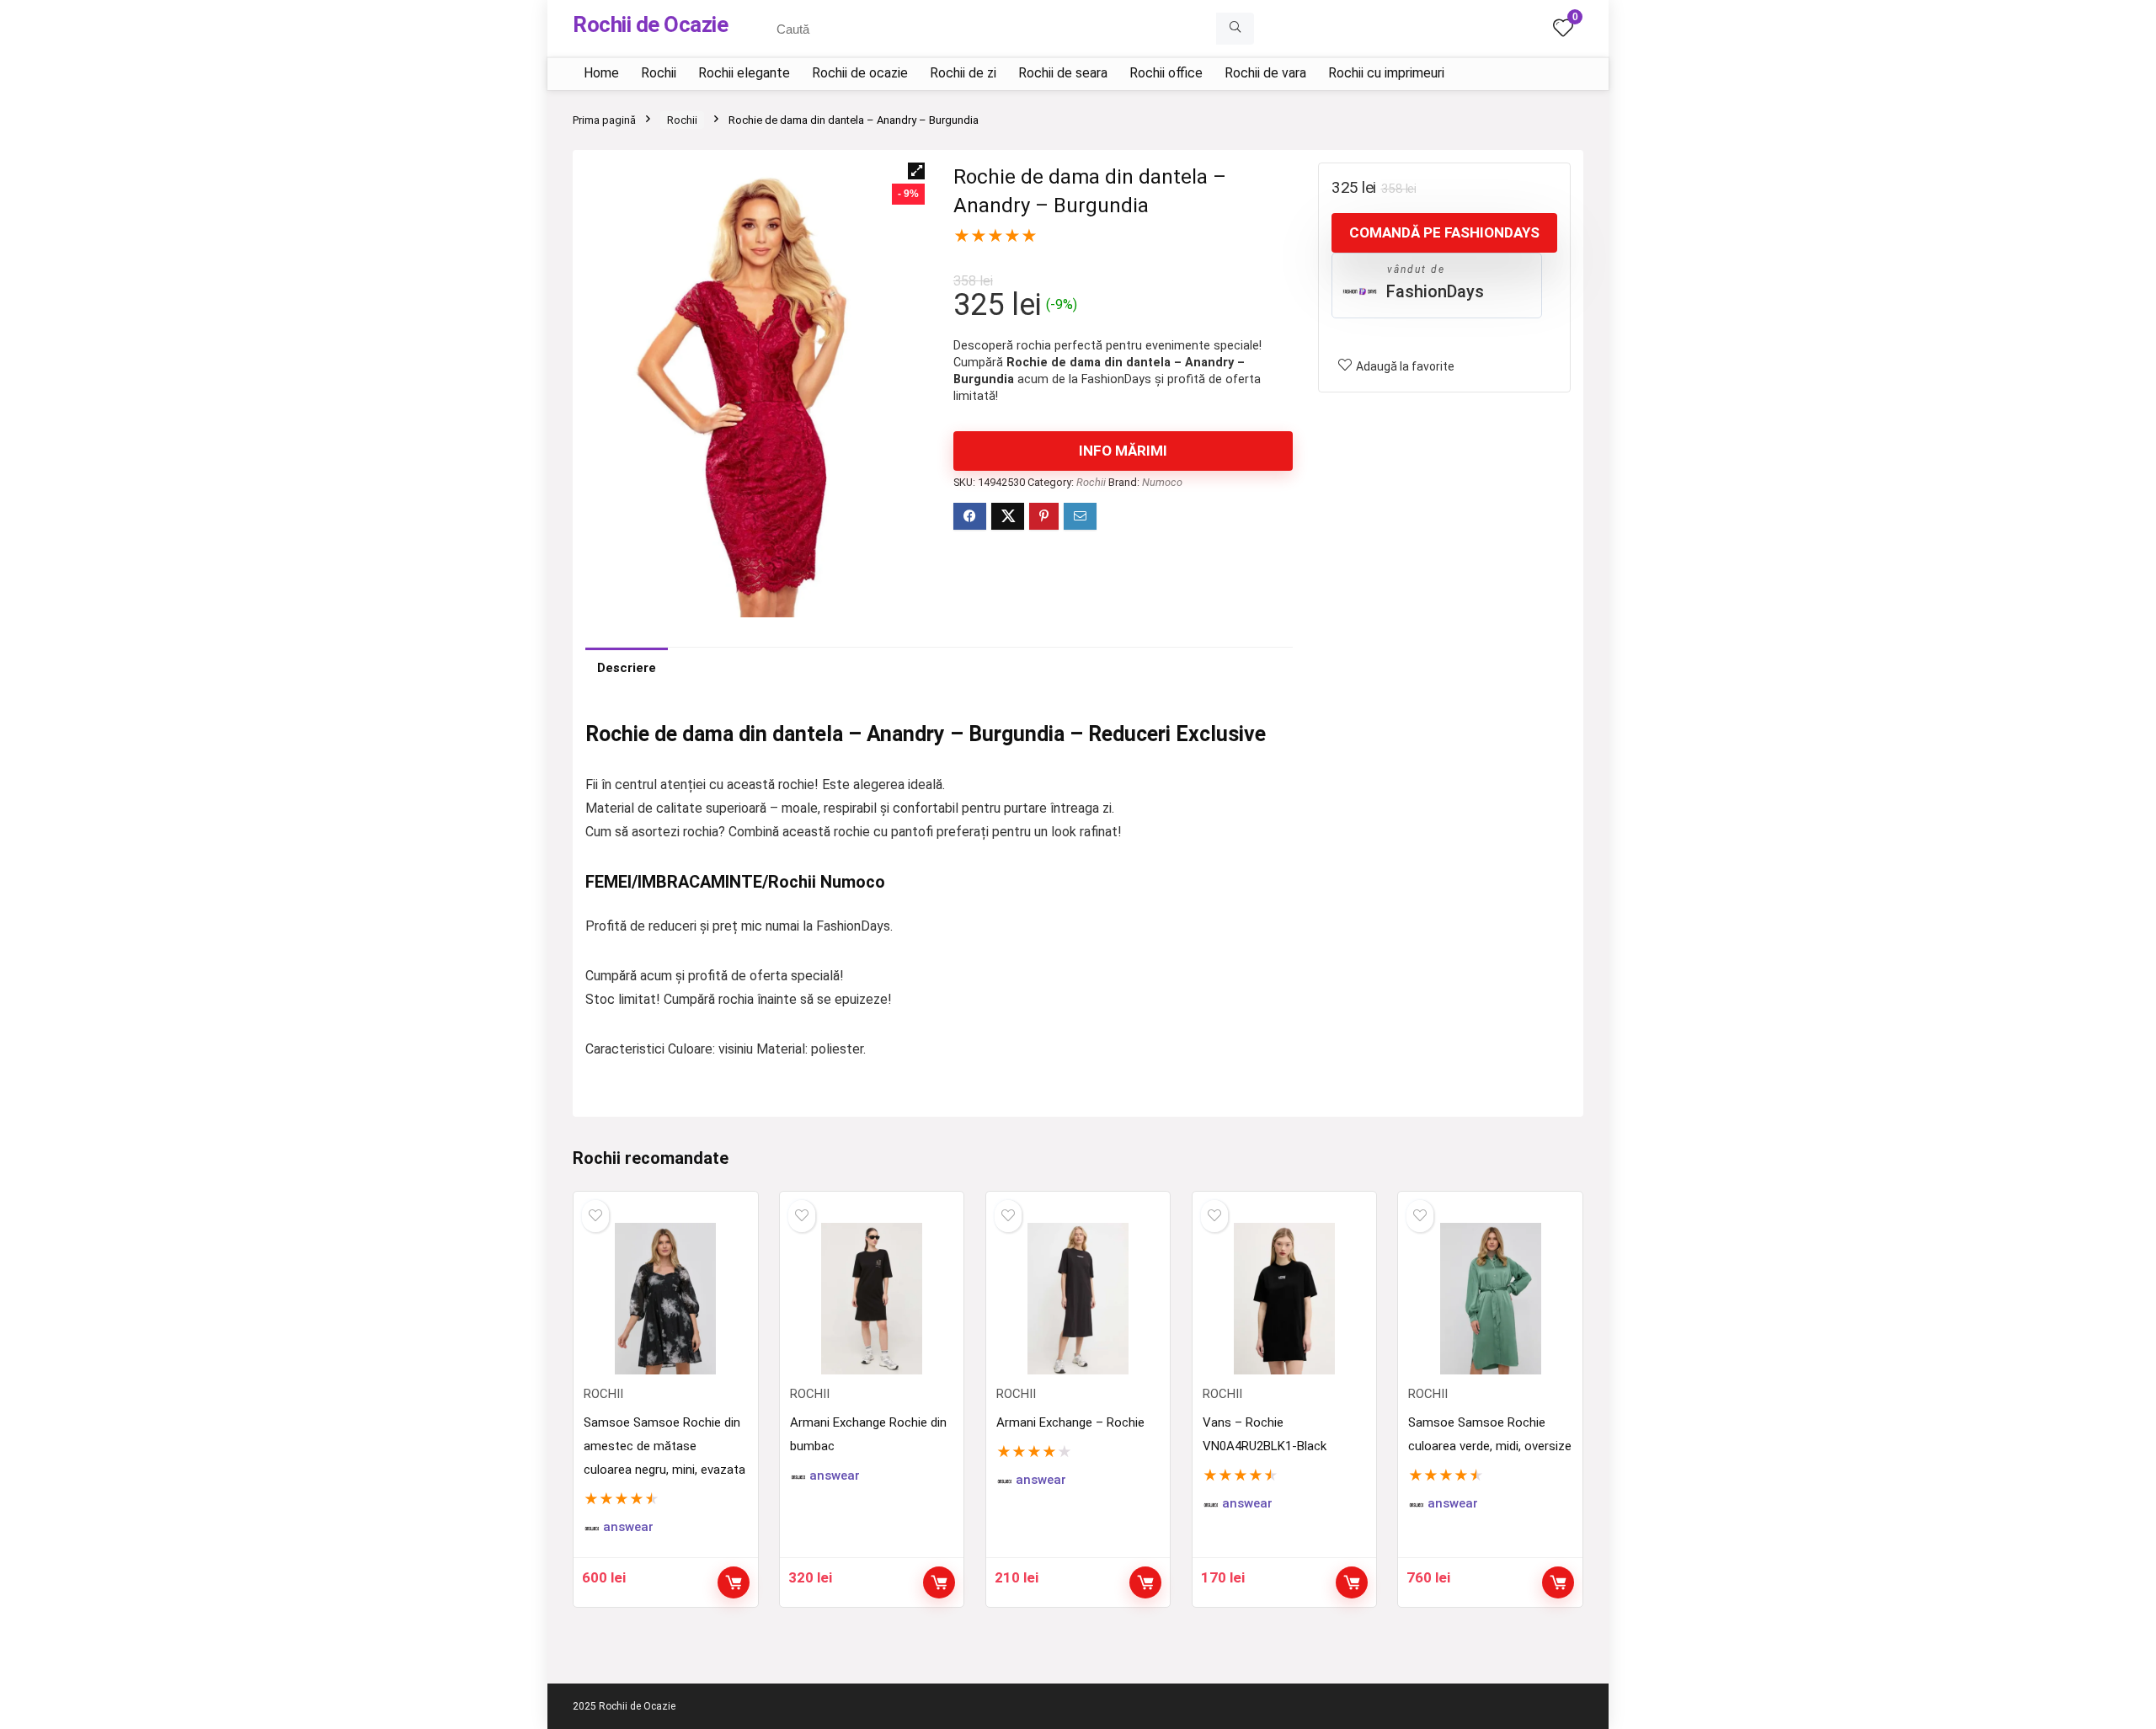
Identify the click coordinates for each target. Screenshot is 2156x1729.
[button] (916, 171)
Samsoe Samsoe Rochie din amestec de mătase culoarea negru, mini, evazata (664, 1446)
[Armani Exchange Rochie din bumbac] (872, 1299)
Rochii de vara (1265, 73)
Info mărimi (1123, 451)
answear (628, 1527)
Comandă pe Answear (734, 1582)
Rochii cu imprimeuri (1386, 73)
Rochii (659, 73)
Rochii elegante (744, 73)
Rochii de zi (963, 73)
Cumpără (939, 1582)
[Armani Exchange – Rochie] (1078, 1299)
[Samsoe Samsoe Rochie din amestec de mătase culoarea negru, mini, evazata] (665, 1299)
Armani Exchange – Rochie (1070, 1422)
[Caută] (1235, 29)
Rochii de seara (1063, 73)
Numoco (1162, 482)
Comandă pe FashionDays (1444, 232)
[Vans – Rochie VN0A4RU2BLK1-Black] (1284, 1299)
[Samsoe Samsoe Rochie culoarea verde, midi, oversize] (1490, 1299)
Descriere (627, 668)
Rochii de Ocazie (650, 24)
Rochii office (1166, 73)
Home (601, 73)
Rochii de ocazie (860, 73)
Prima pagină (604, 120)
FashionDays (1435, 291)
